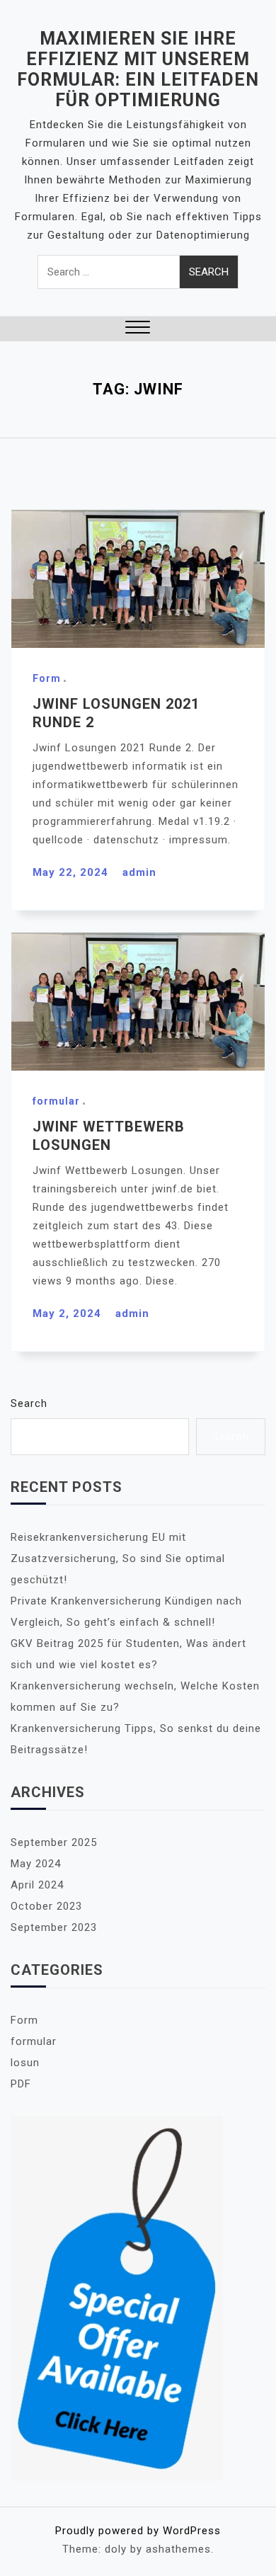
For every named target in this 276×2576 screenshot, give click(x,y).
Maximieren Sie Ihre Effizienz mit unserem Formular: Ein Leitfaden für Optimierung (138, 69)
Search (29, 1403)
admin (139, 872)
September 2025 (54, 1842)
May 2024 (36, 1864)
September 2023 (54, 1927)
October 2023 (46, 1906)
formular (56, 1101)
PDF (21, 2084)
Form (47, 678)
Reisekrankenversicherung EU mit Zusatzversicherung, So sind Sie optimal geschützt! (118, 1558)
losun (25, 2063)
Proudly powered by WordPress (138, 2531)
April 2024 (37, 1885)
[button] (138, 329)
